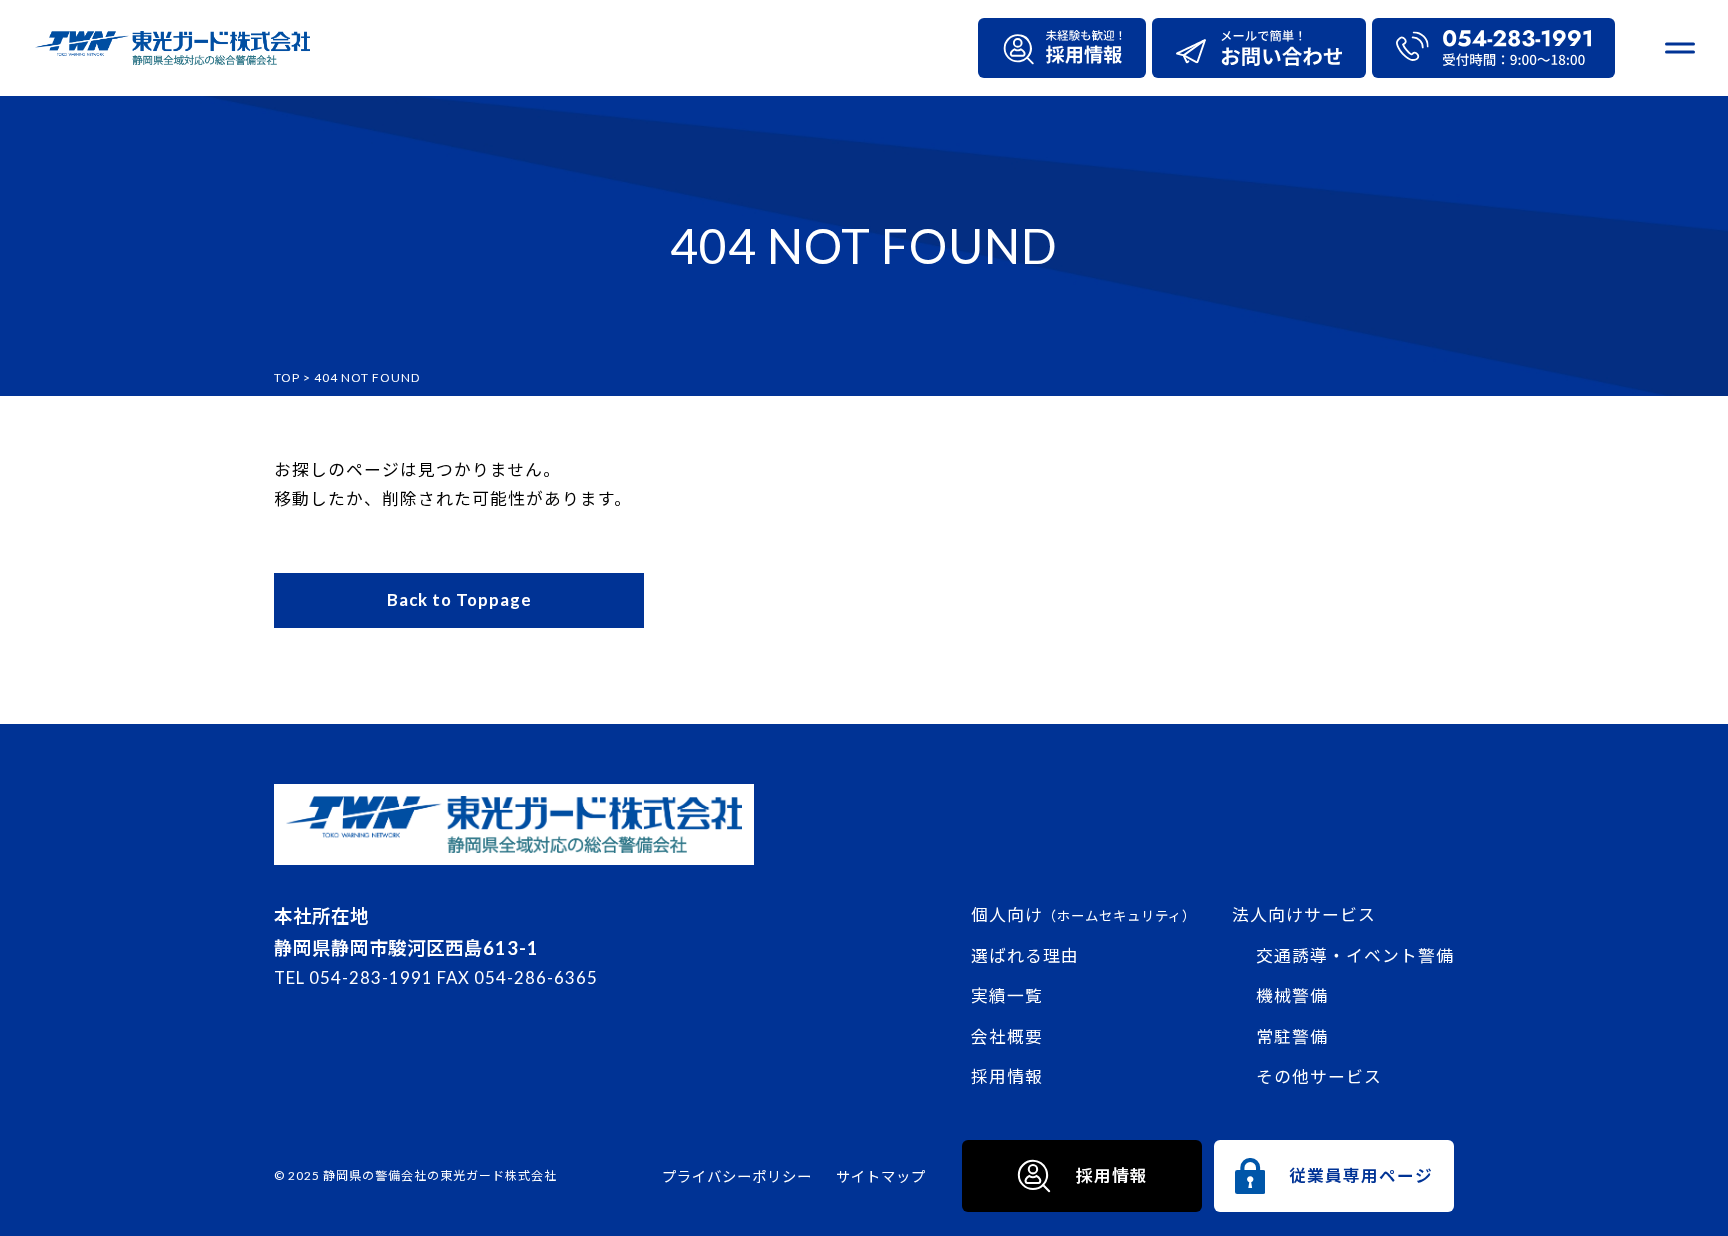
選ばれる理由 (1025, 955)
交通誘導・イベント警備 (1355, 955)
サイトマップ (881, 1176)
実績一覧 (1007, 995)
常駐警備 (1292, 1036)
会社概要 (1007, 1036)
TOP (287, 377)
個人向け (1083, 914)
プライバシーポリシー (737, 1176)
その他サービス (1319, 1076)
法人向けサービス (1304, 914)
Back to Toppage (459, 599)
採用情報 (1007, 1076)
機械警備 (1292, 995)
